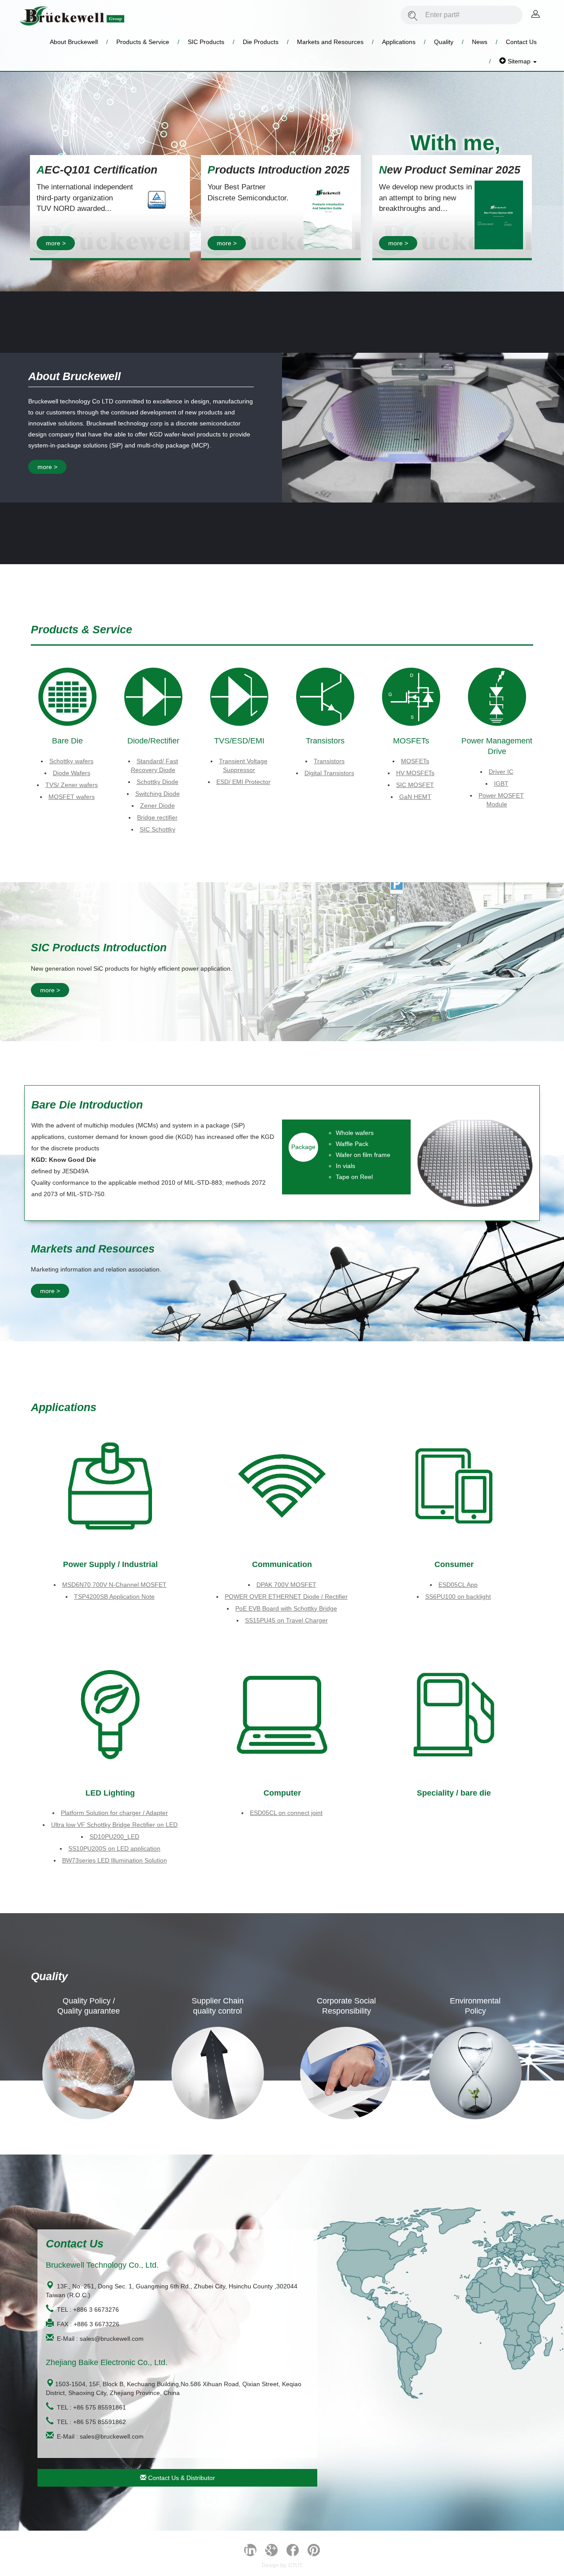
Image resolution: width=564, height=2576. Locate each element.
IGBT (501, 784)
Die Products (261, 42)
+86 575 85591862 (100, 2422)
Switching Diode (158, 794)
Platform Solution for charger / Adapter (114, 1813)
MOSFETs (415, 761)
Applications (399, 42)
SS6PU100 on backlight (458, 1597)
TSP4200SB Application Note (114, 1597)
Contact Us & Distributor (181, 2478)
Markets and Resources (330, 42)
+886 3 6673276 (96, 2310)
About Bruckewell (74, 42)
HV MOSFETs (415, 773)
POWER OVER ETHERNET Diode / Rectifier (286, 1597)
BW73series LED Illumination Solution (115, 1860)
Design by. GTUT (282, 2565)
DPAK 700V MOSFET (286, 1585)
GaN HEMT (415, 797)
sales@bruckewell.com (112, 2339)
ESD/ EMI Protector (243, 782)
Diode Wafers (72, 773)
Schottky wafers (71, 761)
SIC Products (206, 42)
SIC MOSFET (415, 785)
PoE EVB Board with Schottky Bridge (286, 1608)
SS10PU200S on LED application (114, 1848)
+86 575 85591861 (100, 2407)
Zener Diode (158, 806)
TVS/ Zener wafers (72, 785)
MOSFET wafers (72, 797)
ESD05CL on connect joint (286, 1813)
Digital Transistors (329, 773)
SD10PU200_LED (114, 1837)
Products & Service (143, 42)
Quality (444, 42)
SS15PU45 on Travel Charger (286, 1620)
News (480, 42)
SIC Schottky (158, 829)
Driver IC (501, 772)
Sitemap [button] (519, 61)
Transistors (329, 761)
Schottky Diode (158, 782)
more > (56, 243)
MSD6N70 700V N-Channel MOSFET (114, 1585)
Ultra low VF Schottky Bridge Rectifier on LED (114, 1825)
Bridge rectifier (157, 817)
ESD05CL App (458, 1585)
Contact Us (521, 42)
